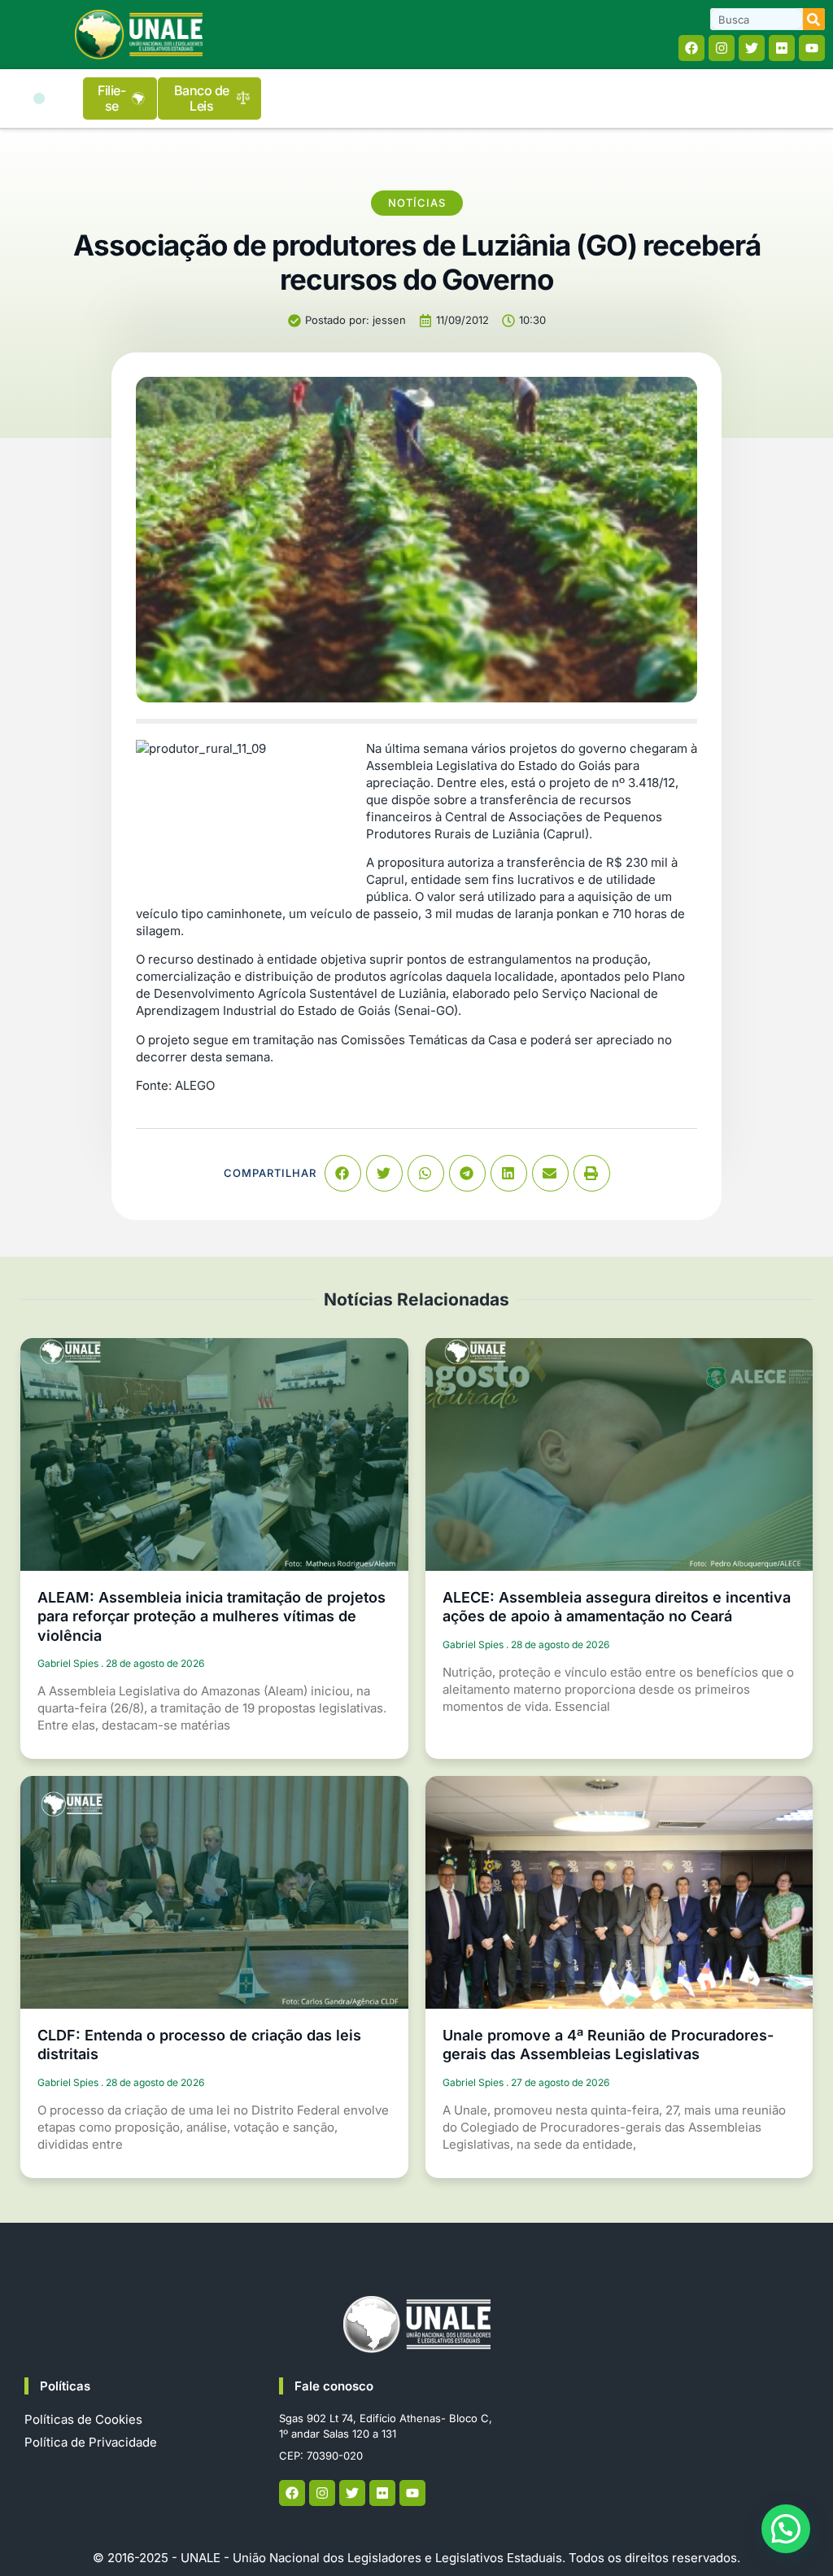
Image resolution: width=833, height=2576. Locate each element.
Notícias (417, 203)
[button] (39, 98)
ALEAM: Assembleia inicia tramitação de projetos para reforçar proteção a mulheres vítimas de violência (212, 1616)
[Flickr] (782, 48)
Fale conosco (334, 2386)
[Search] (814, 19)
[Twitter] (752, 48)
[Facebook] (691, 48)
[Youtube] (812, 48)
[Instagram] (722, 48)
